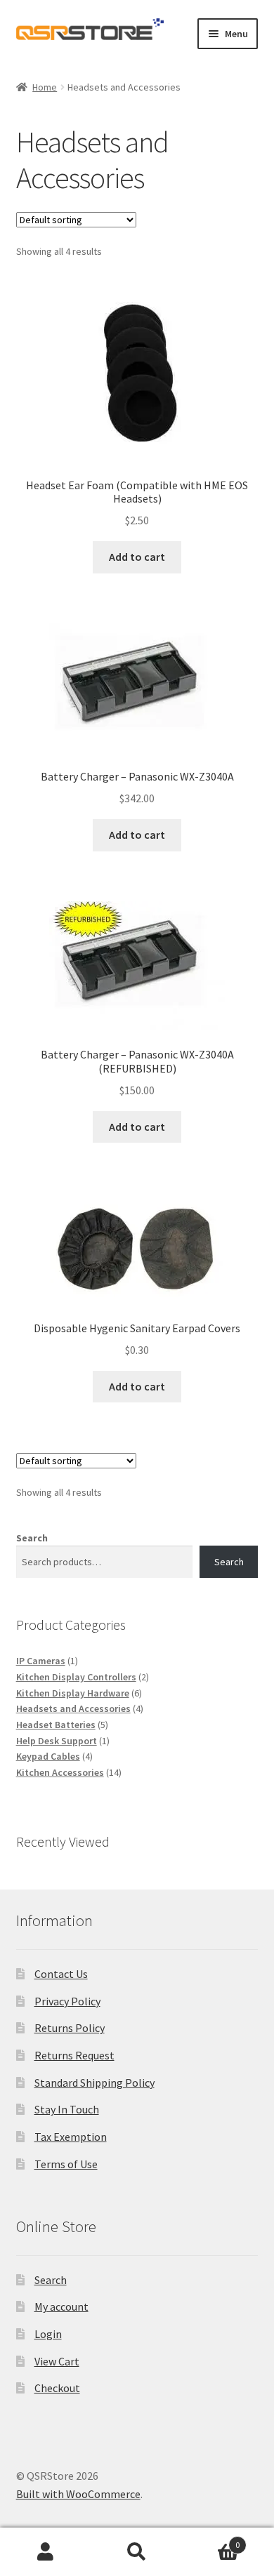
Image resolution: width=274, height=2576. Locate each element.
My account (61, 2306)
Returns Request (74, 2055)
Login (48, 2334)
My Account (46, 2552)
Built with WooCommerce (78, 2494)
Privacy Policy (67, 2001)
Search (32, 1538)
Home (45, 87)
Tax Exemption (71, 2137)
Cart (211, 2540)
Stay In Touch (67, 2109)
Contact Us (61, 1974)
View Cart (57, 2361)
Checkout (57, 2388)
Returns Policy (70, 2028)
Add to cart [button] (137, 557)
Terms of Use (66, 2164)
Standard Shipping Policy (94, 2083)
